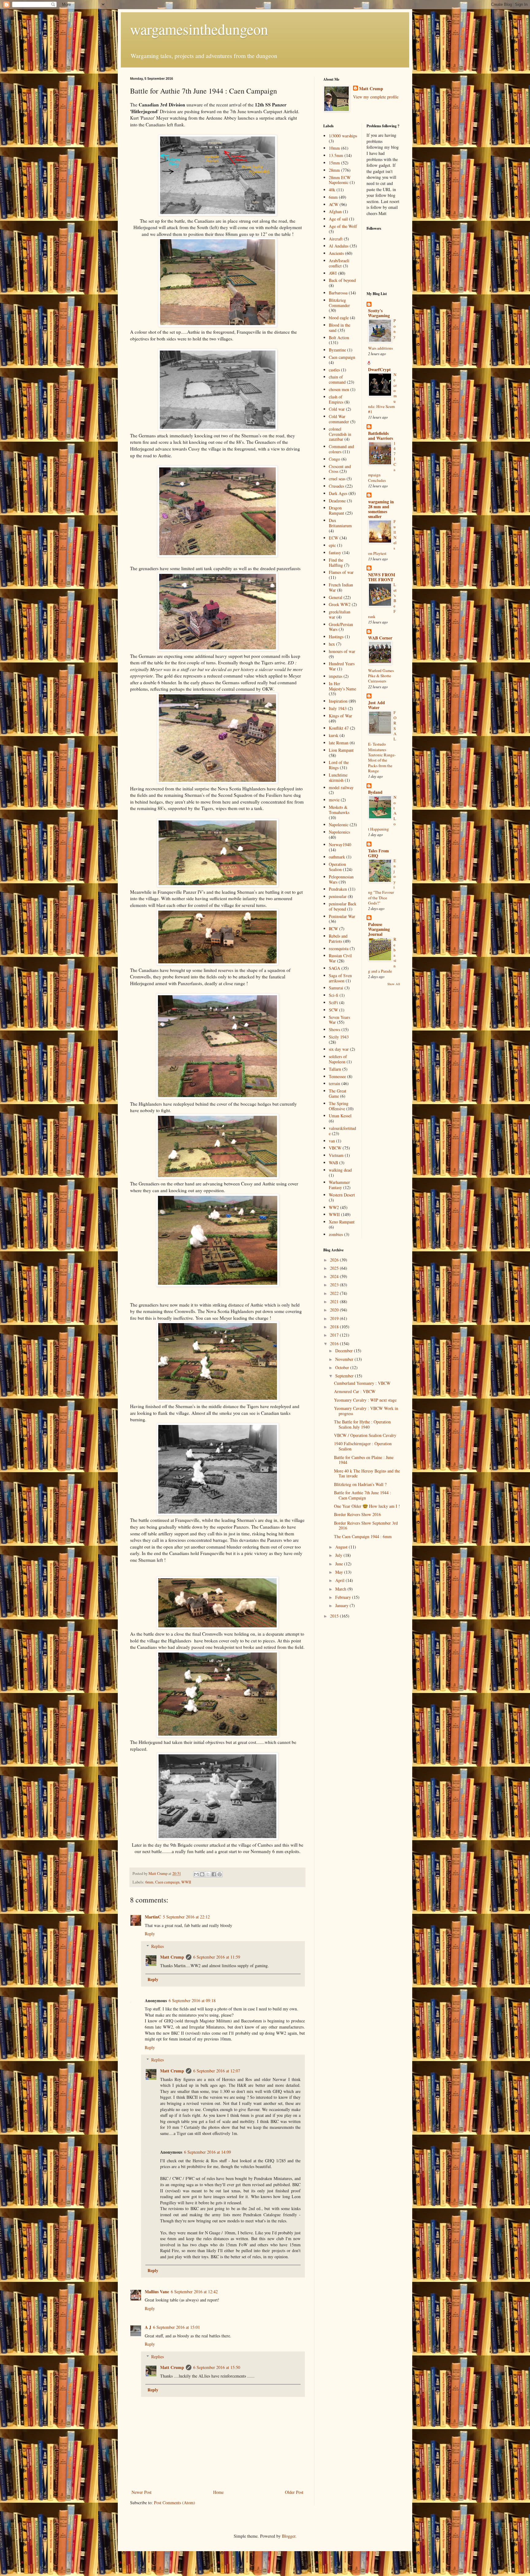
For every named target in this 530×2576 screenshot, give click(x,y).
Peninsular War (342, 916)
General (336, 597)
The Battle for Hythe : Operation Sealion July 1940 (362, 1424)
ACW (334, 204)
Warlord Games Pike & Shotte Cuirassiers (381, 676)
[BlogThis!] (202, 1874)
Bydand (375, 792)
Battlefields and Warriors (380, 436)
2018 (335, 1327)
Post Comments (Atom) (175, 2503)
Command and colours (341, 449)
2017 (335, 1335)
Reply (150, 1934)
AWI (333, 273)
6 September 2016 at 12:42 (194, 2292)
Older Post (294, 2492)
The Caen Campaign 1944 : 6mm (363, 1536)
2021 (335, 1301)
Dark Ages (338, 493)
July (339, 1555)
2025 (335, 1268)
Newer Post (142, 2492)
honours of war (342, 651)
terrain (334, 1083)
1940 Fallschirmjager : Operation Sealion (363, 1446)
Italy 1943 (338, 708)
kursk (334, 735)
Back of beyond (342, 280)
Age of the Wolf (343, 226)
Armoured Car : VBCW (355, 1391)
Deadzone (337, 501)
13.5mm (336, 155)
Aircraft (336, 239)
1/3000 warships (343, 136)
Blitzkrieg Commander (339, 303)
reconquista (339, 948)
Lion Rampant (341, 750)
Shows (334, 1029)
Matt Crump (172, 1957)
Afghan (335, 211)
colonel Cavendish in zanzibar (340, 434)
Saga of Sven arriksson (340, 978)
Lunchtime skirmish (338, 777)
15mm (334, 163)
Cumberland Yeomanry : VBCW (362, 1383)
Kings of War (340, 716)
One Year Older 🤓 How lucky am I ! (367, 1506)
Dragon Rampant (336, 510)
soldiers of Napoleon (338, 1059)
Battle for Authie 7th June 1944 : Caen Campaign (363, 1495)
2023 (335, 1285)
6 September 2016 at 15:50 (217, 2367)
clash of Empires (336, 399)
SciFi (333, 1002)
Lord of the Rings (339, 765)
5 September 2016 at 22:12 (186, 1917)
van (332, 1141)
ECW (334, 538)
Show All (394, 984)
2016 (335, 1344)
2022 (335, 1293)
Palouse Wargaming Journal (379, 929)
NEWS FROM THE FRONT (382, 577)
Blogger (289, 2536)
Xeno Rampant (342, 1222)
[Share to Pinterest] (220, 1874)
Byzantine (337, 350)
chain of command (337, 379)
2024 (335, 1276)
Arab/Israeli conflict (339, 263)
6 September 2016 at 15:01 (177, 2327)
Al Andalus (339, 246)
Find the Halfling (336, 562)
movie (334, 800)
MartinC (153, 1917)
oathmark (337, 857)
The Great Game (338, 1093)
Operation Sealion (337, 867)
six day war (339, 1049)
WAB (333, 1163)
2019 (335, 1318)
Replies (157, 1946)
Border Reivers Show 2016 (357, 1514)
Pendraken (338, 889)
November (345, 1359)
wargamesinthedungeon (199, 29)
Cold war (337, 409)
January (342, 1605)
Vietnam (336, 1155)
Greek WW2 (340, 604)
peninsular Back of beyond (343, 906)
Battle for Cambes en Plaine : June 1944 (364, 1460)
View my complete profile (376, 97)
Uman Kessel (340, 1116)
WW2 (334, 1207)
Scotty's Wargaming (379, 313)
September (345, 1376)
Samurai (336, 988)
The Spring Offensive (339, 1106)
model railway (341, 787)
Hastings (336, 637)
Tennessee (337, 1076)
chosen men (339, 389)
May (340, 1572)
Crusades (336, 486)
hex (332, 644)
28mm (334, 170)
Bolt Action (339, 338)
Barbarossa (338, 293)
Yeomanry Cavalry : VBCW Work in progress (366, 1411)
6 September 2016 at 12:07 (217, 2071)
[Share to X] (208, 1874)
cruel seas (337, 479)
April (340, 1580)
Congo (334, 459)
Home (218, 2492)
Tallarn (335, 1069)
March (341, 1589)
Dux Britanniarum (340, 523)
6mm (149, 1882)
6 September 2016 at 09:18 (192, 2000)
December (345, 1351)
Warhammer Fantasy (339, 1185)
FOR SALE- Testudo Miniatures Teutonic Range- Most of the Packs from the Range (382, 742)
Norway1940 (340, 845)
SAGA (334, 968)
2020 (335, 1310)
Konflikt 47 (339, 728)
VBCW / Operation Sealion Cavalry (365, 1435)
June (340, 1564)
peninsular (338, 896)
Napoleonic (339, 825)
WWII (186, 1882)
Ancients (336, 253)
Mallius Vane (157, 2292)
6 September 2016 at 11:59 (217, 1957)
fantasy (335, 553)
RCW (333, 929)
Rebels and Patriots (338, 939)
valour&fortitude (342, 1131)
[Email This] (196, 1874)
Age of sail (338, 219)
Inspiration (338, 701)
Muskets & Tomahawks (339, 810)
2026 (335, 1260)
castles (334, 370)
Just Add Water (376, 705)
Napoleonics (339, 832)
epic (332, 545)
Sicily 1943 (339, 1037)
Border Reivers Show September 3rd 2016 (366, 1526)
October (343, 1367)
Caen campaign (167, 1882)
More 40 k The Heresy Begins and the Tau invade (367, 1473)
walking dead (340, 1170)
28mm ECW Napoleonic (340, 180)
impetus (336, 676)
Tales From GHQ (378, 853)
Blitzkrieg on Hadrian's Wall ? (360, 1484)
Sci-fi (334, 995)
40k (332, 190)
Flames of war (341, 572)
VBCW (335, 1148)
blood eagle (339, 318)
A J (148, 2327)
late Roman (339, 743)
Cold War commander (339, 419)
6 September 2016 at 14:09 (207, 2152)
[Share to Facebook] (214, 1874)
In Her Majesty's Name (342, 686)
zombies (336, 1234)
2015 (335, 1616)
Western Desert (342, 1195)
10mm (334, 148)
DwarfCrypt (379, 369)
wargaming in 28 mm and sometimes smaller (381, 509)
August (342, 1547)
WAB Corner (380, 638)
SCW (333, 1010)
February (344, 1597)
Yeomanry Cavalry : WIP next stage (365, 1400)
